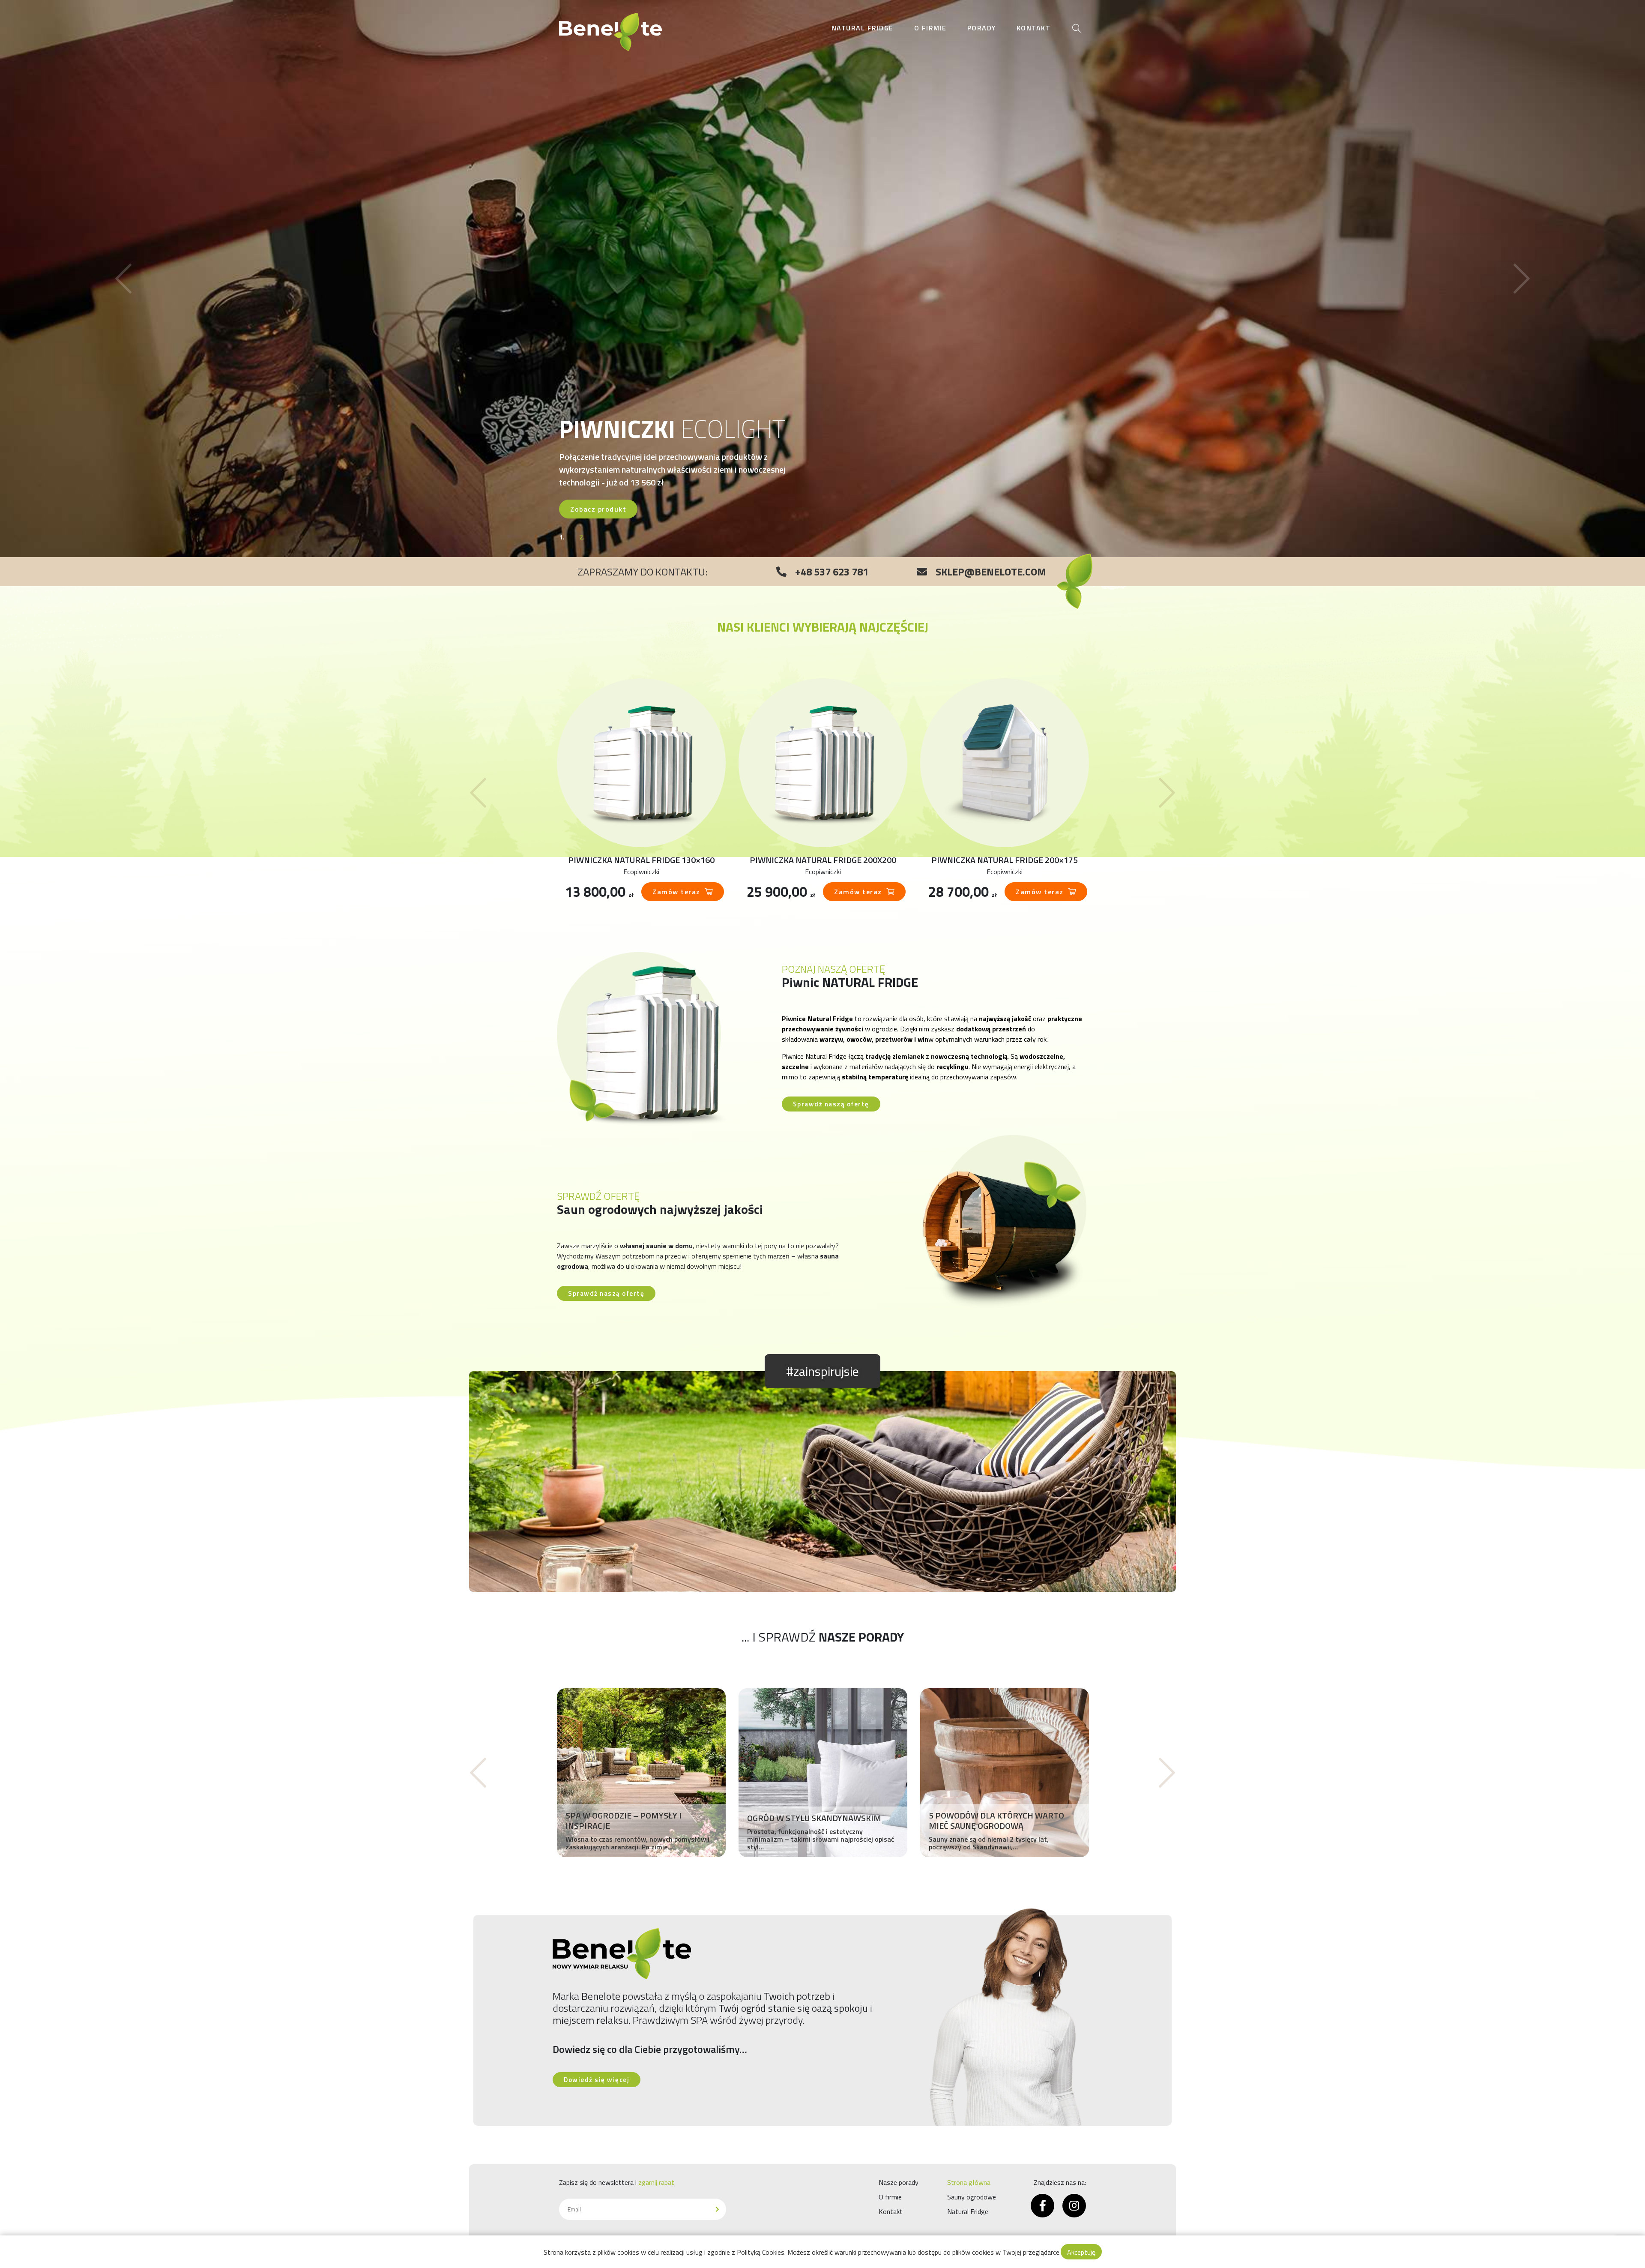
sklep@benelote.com (991, 572)
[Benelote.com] (610, 32)
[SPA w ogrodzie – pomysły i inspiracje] (641, 1773)
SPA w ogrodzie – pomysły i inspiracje (624, 1821)
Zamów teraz (676, 892)
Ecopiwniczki (641, 872)
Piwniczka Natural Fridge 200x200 (823, 860)
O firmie (930, 28)
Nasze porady (899, 2182)
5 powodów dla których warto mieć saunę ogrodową (996, 1821)
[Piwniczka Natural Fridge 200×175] (1005, 763)
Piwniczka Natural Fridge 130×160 (641, 860)
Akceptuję (1081, 2252)
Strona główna (969, 2182)
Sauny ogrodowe (972, 2197)
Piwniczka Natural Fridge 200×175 (1005, 860)
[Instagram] (1074, 2206)
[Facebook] (1042, 2206)
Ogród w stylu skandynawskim (814, 1818)
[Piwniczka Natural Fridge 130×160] (641, 763)
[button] (123, 279)
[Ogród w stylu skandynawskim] (823, 1773)
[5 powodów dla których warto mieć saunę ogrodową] (1005, 1773)
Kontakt (1034, 28)
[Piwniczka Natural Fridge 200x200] (823, 763)
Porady (982, 28)
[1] (717, 2209)
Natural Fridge (863, 28)
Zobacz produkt (598, 509)
